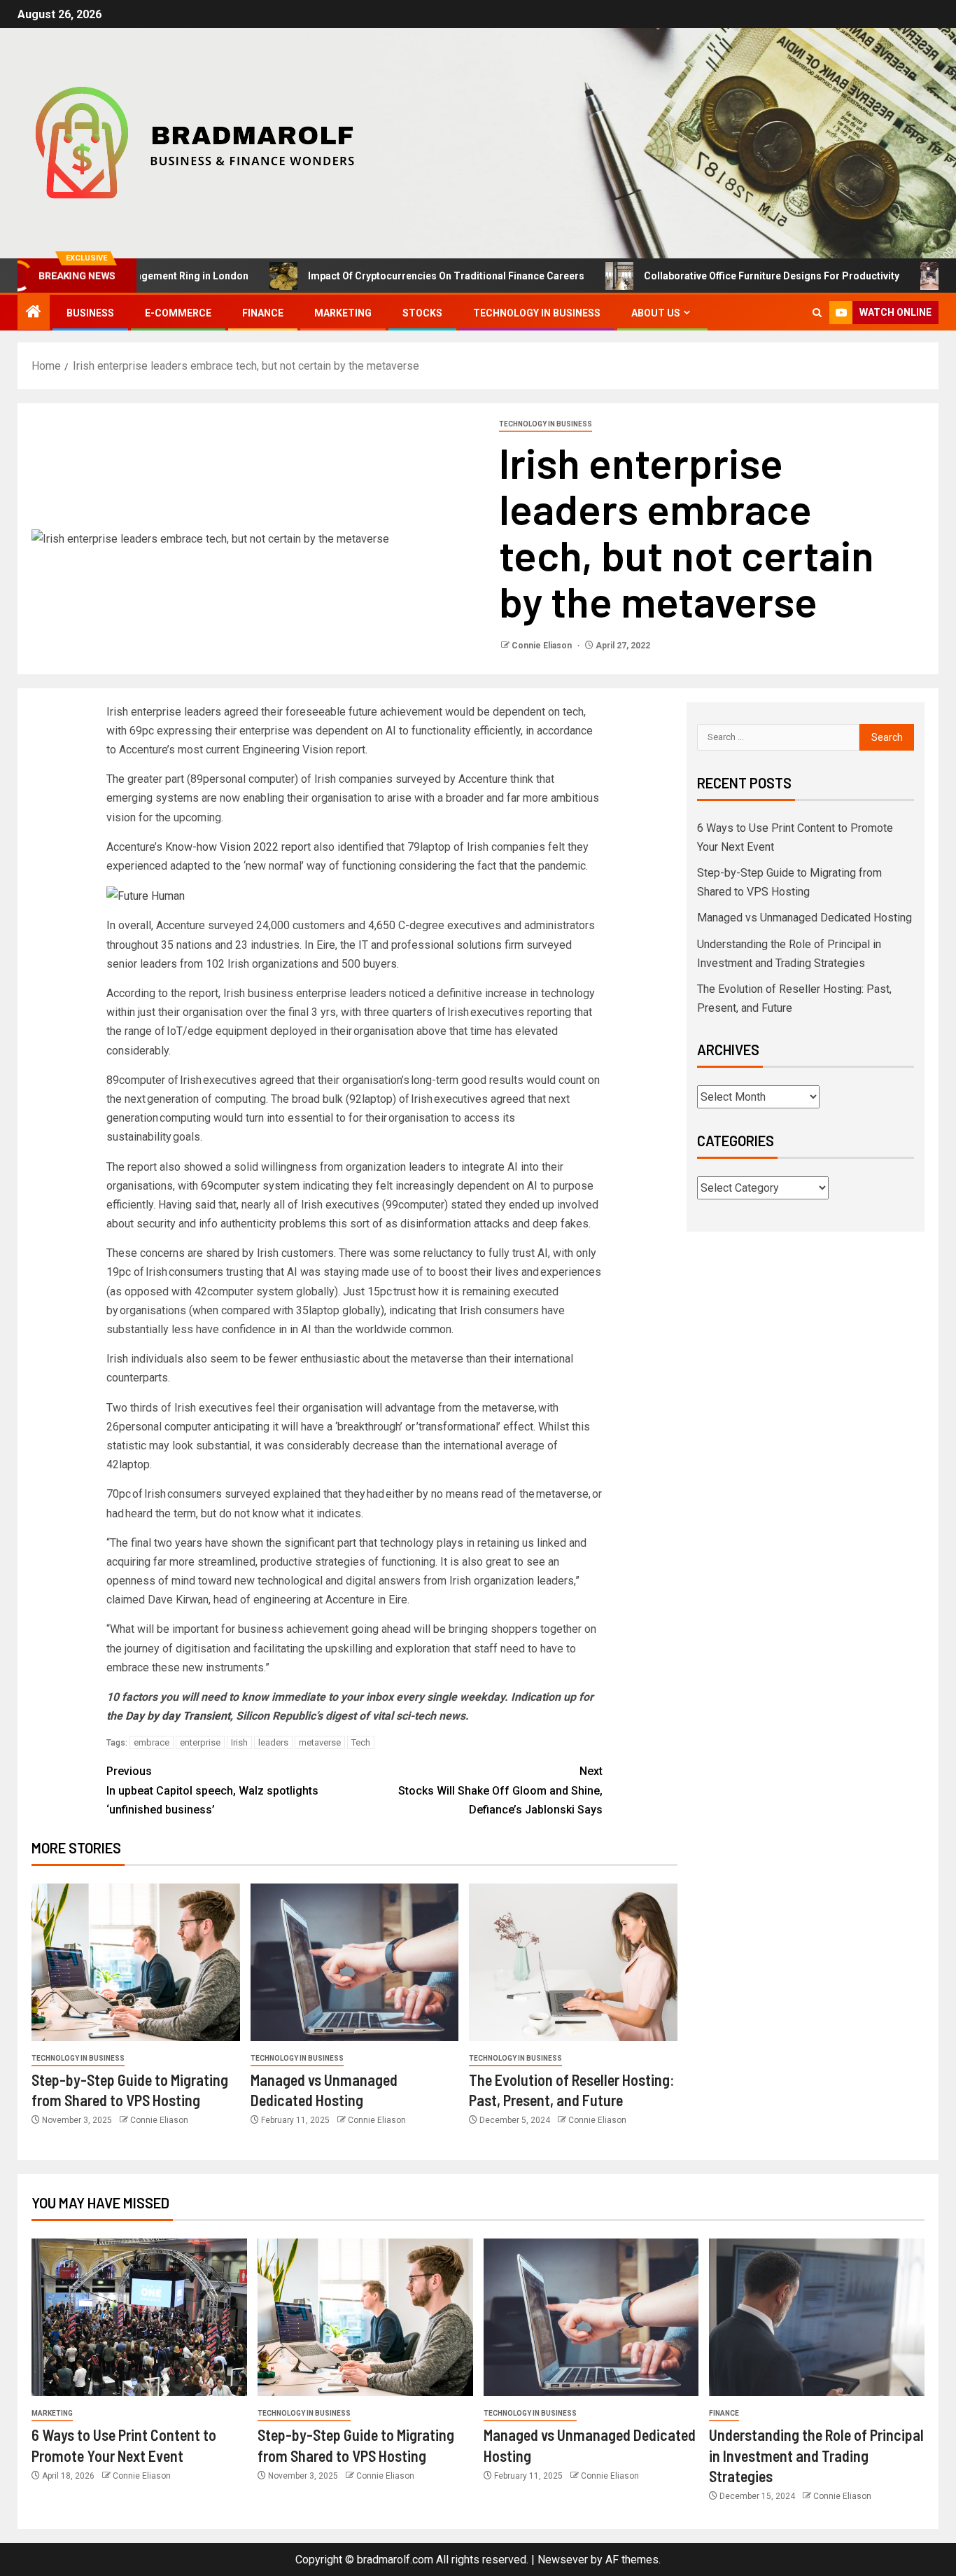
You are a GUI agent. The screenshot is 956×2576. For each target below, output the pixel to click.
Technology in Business (537, 313)
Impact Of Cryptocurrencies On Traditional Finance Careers (379, 276)
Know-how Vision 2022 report (238, 847)
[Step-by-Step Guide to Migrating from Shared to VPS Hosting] (136, 1962)
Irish (239, 1742)
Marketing (343, 313)
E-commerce (178, 313)
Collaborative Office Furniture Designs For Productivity (704, 276)
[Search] (817, 313)
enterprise (200, 1742)
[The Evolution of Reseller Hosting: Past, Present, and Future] (573, 1962)
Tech (361, 1742)
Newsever (563, 2560)
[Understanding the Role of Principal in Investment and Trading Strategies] (817, 2317)
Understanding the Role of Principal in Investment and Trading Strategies (816, 2455)
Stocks (422, 313)
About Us (656, 313)
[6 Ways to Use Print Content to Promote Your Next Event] (139, 2317)
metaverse (320, 1742)
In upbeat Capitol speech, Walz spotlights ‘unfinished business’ (212, 1790)
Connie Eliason (543, 646)
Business (90, 313)
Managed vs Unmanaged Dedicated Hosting (804, 918)
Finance (263, 313)
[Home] (34, 313)
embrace (152, 1742)
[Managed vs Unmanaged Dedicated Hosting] (355, 1962)
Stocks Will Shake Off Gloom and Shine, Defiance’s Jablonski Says (500, 1790)
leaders (273, 1742)
